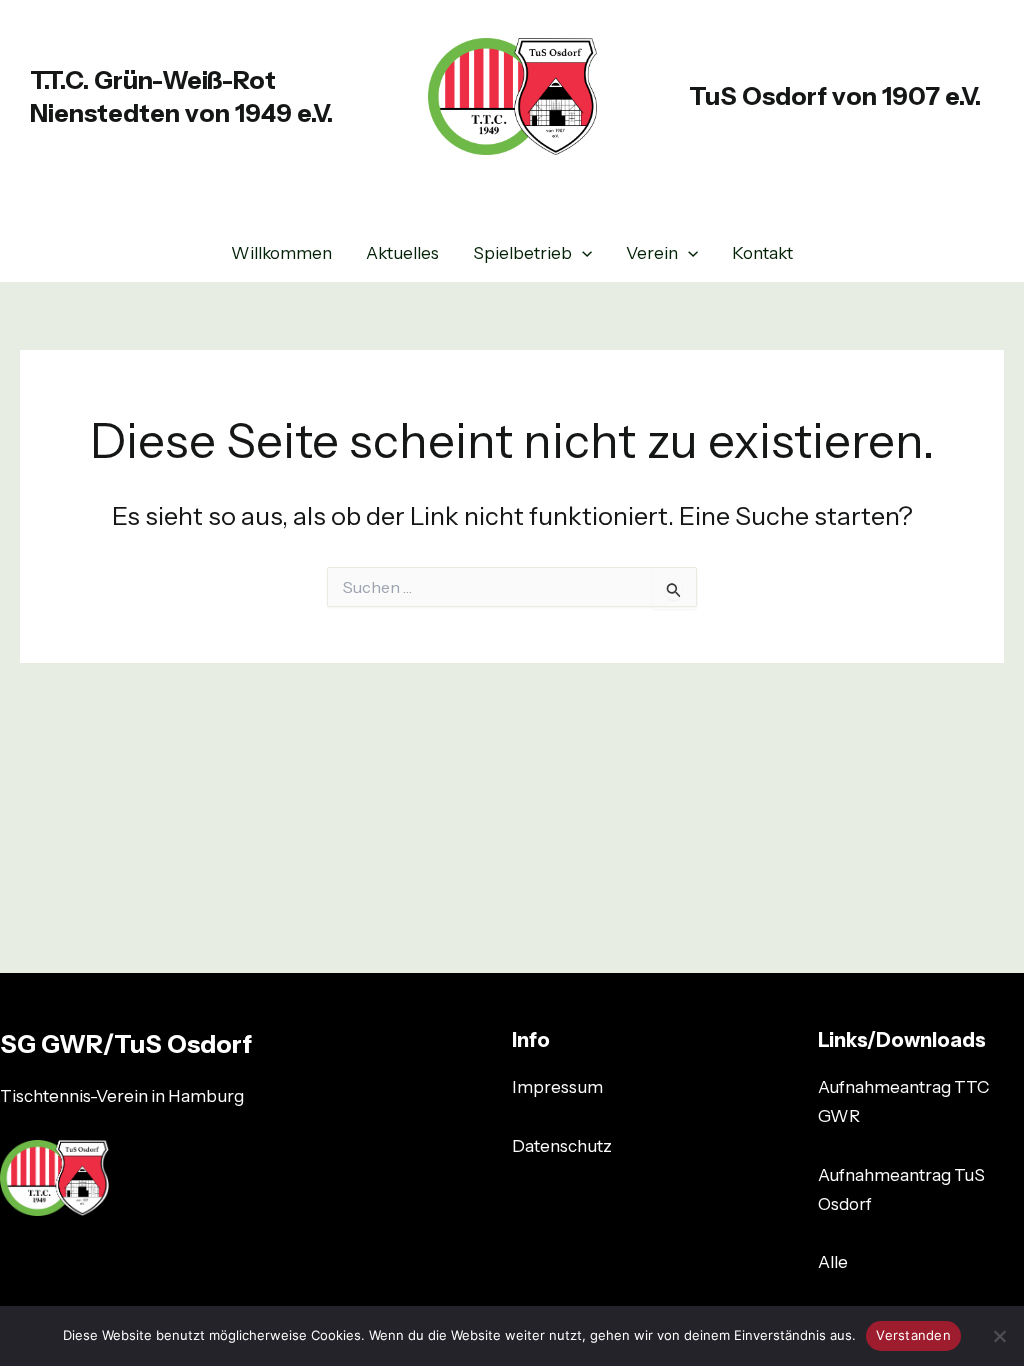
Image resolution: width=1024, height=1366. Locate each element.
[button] (582, 253)
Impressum (557, 1087)
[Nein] (999, 1336)
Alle (833, 1262)
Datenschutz (562, 1146)
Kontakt (762, 253)
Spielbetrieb (522, 253)
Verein (652, 253)
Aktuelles (402, 253)
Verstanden (913, 1335)
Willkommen (281, 253)
